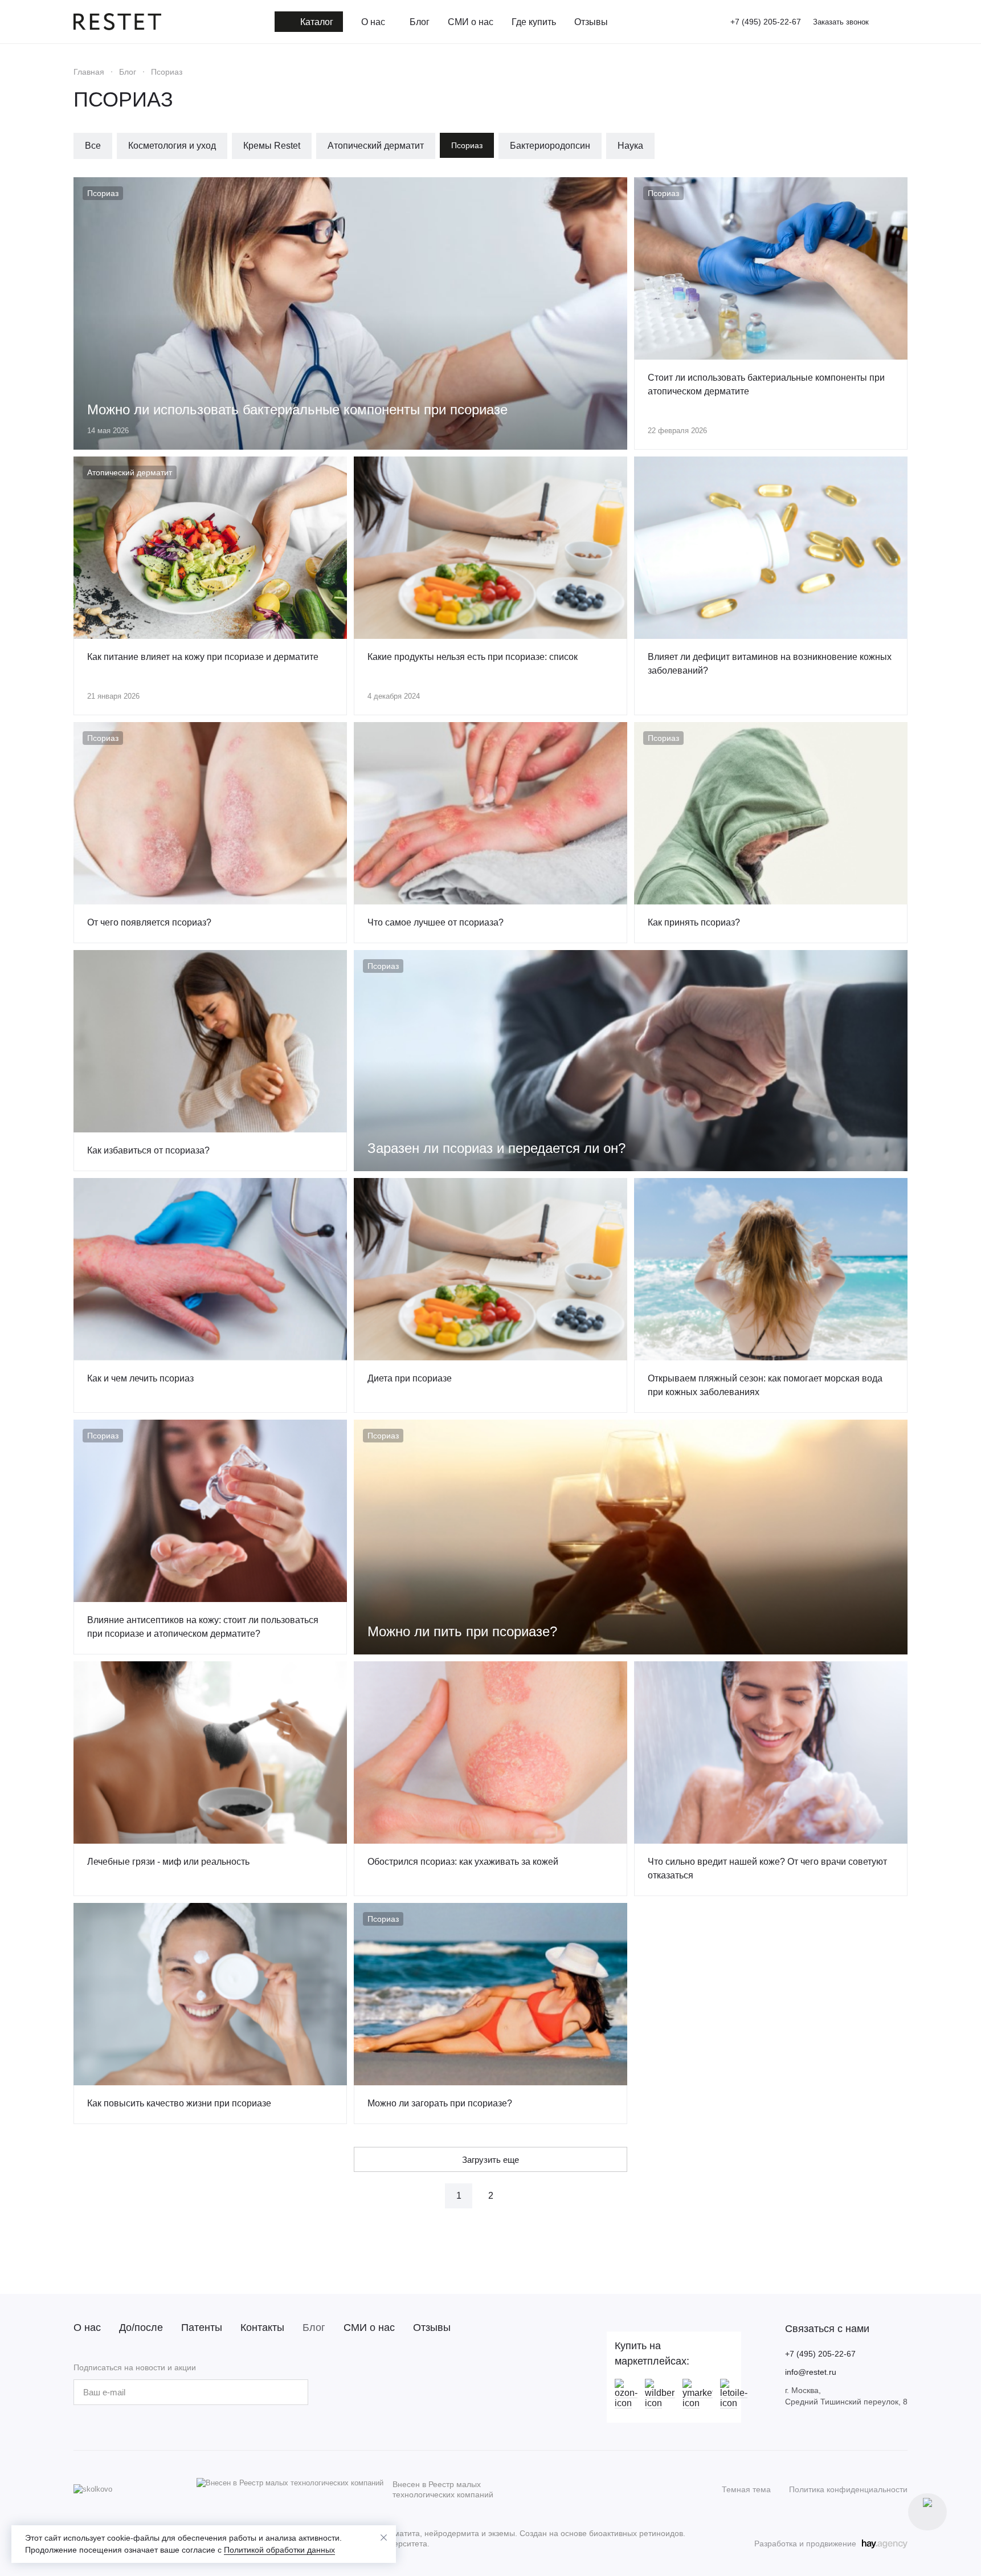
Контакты (262, 2328)
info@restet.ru (811, 2372)
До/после (141, 2328)
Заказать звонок (841, 22)
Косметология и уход (172, 146)
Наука (630, 146)
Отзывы (432, 2328)
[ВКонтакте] (351, 2392)
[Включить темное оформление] (903, 22)
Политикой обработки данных (279, 2550)
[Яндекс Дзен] (420, 2392)
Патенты (202, 2328)
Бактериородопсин (550, 146)
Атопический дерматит (376, 146)
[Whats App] (397, 2392)
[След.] (522, 2196)
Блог (314, 2328)
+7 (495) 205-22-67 (766, 22)
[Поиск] (884, 22)
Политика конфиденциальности (848, 2489)
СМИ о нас (369, 2328)
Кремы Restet (272, 146)
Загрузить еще (490, 2160)
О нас (87, 2328)
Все (93, 146)
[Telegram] (374, 2392)
